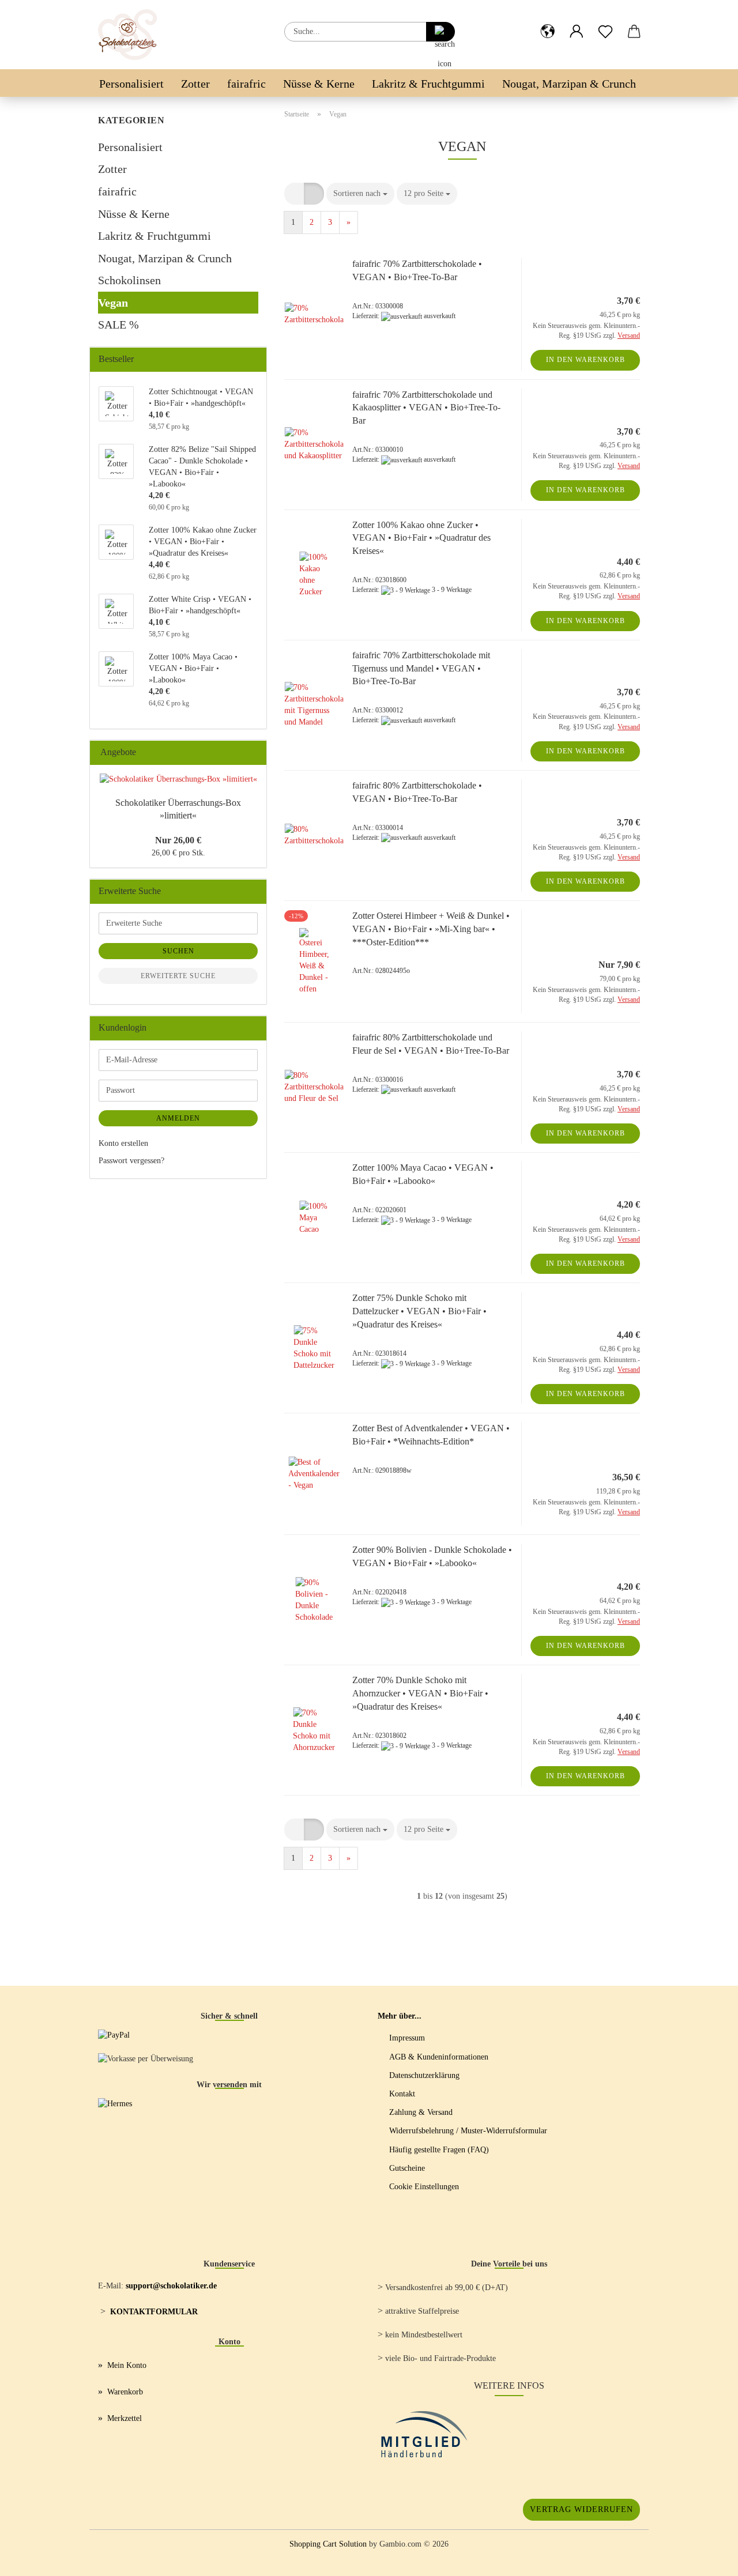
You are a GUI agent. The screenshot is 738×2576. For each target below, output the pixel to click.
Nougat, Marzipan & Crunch (569, 84)
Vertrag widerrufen (581, 2509)
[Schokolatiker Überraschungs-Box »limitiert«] (178, 779)
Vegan (113, 303)
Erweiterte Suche (178, 976)
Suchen (178, 951)
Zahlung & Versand (421, 2112)
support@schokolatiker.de (171, 2286)
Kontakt (402, 2094)
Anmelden (178, 1118)
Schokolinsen (129, 280)
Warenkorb (125, 2392)
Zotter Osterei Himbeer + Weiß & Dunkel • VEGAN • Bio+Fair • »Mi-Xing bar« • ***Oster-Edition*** (431, 929)
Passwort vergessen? (131, 1161)
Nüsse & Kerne (319, 84)
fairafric (246, 84)
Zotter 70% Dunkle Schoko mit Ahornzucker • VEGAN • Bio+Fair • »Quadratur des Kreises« (420, 1693)
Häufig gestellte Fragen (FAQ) (439, 2150)
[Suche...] (440, 32)
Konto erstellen (123, 1143)
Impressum (407, 2038)
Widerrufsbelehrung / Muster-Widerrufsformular (468, 2131)
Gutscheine (407, 2168)
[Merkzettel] (605, 22)
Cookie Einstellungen (424, 2187)
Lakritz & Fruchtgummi (428, 84)
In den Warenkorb (585, 360)
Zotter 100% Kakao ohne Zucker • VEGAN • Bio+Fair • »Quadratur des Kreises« (421, 538)
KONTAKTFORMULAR (154, 2312)
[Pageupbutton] (706, 2559)
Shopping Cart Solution (328, 2544)
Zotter (195, 84)
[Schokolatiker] (132, 35)
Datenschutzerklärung (424, 2075)
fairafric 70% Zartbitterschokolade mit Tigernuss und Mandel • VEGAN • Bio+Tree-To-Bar (421, 668)
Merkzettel (125, 2418)
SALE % (118, 325)
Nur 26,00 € (178, 840)
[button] (548, 22)
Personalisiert (131, 84)
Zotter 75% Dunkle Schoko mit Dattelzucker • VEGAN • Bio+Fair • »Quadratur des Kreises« (419, 1311)
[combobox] (360, 194)
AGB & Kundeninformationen (439, 2057)
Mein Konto (127, 2365)
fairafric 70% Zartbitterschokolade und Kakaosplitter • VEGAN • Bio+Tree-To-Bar (426, 408)
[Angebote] (254, 753)
